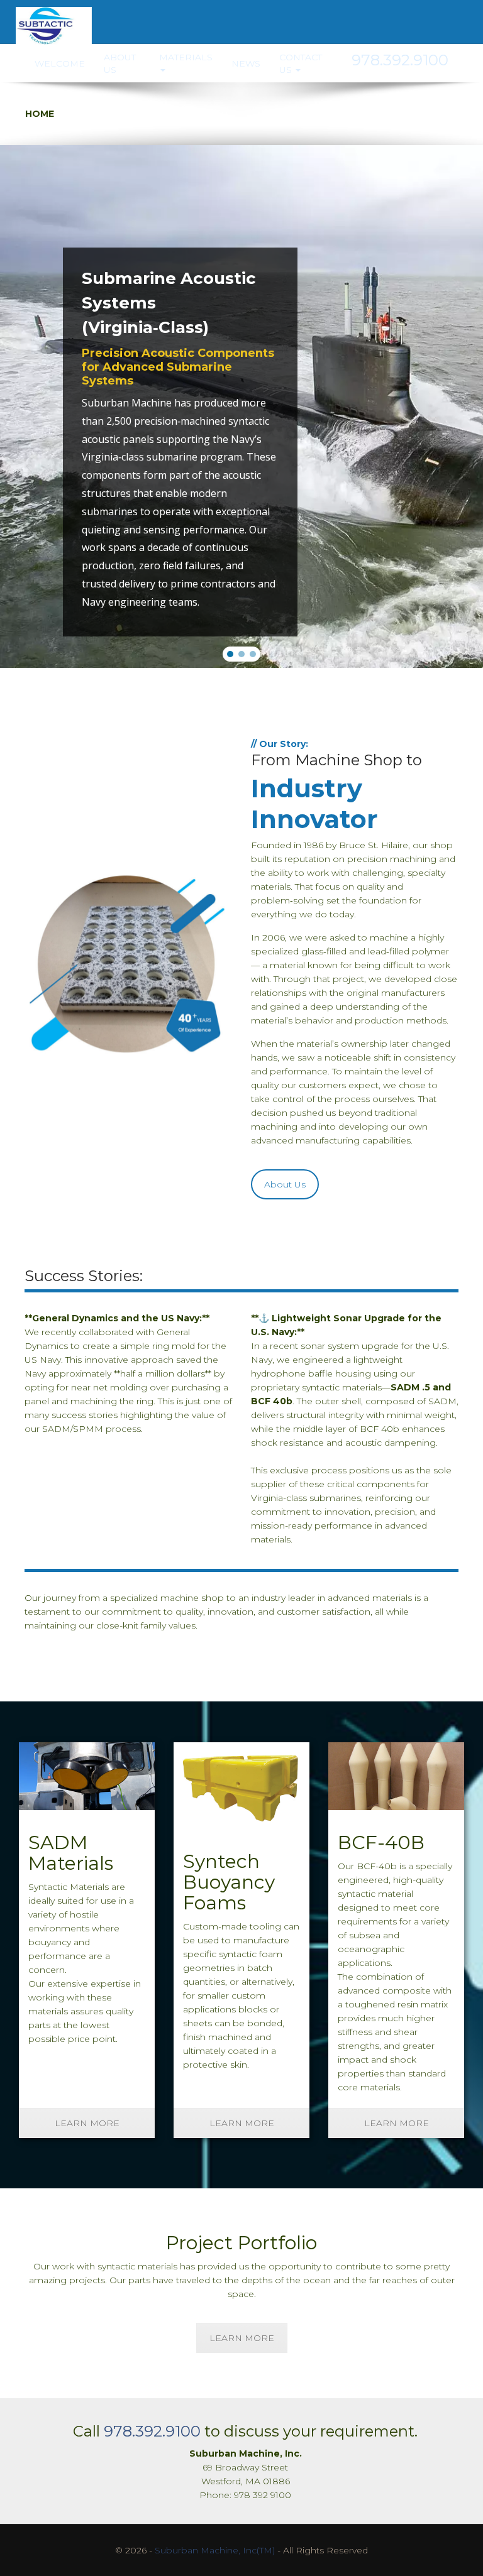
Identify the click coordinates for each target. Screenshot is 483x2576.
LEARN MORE (87, 2123)
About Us (120, 63)
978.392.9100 (152, 2431)
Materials (186, 57)
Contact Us (301, 63)
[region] (241, 407)
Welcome (60, 63)
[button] (230, 654)
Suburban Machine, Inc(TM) (215, 2550)
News (246, 63)
